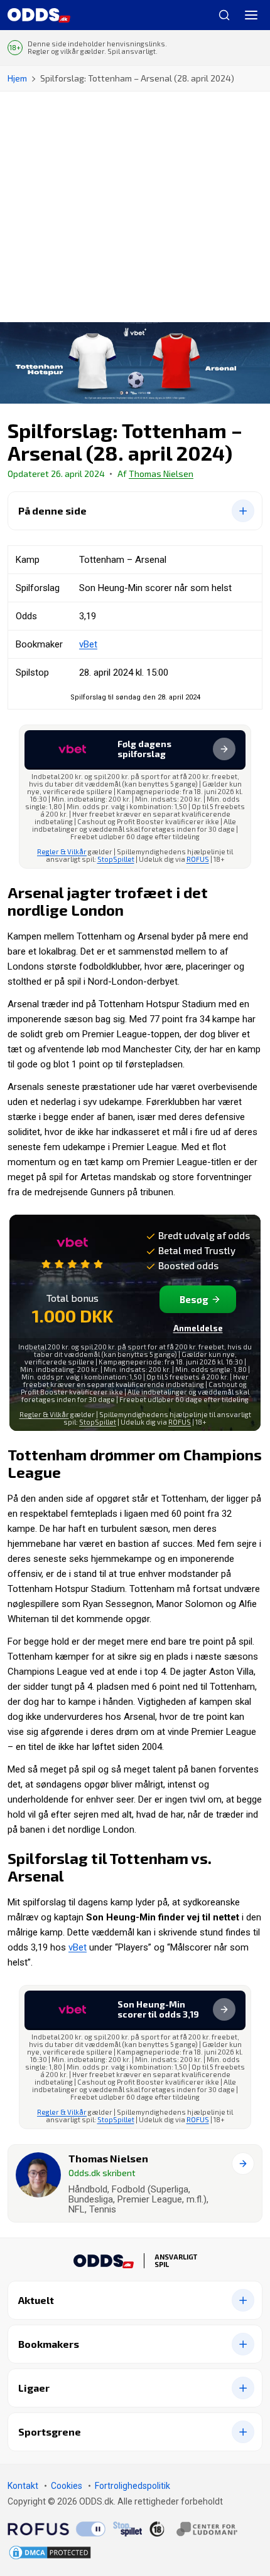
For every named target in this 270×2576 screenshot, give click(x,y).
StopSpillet (116, 859)
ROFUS (198, 859)
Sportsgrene (50, 2432)
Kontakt (23, 2486)
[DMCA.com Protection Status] (50, 2552)
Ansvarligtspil (176, 2261)
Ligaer (34, 2388)
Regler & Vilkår (62, 851)
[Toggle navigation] (251, 15)
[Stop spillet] (127, 2529)
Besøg (194, 1299)
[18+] (193, 2529)
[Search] (219, 15)
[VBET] (72, 1250)
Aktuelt (36, 2300)
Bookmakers (49, 2344)
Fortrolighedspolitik (132, 2486)
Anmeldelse (198, 1328)
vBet (88, 644)
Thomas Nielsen (161, 474)
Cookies (67, 2486)
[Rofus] (57, 2529)
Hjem (17, 78)
